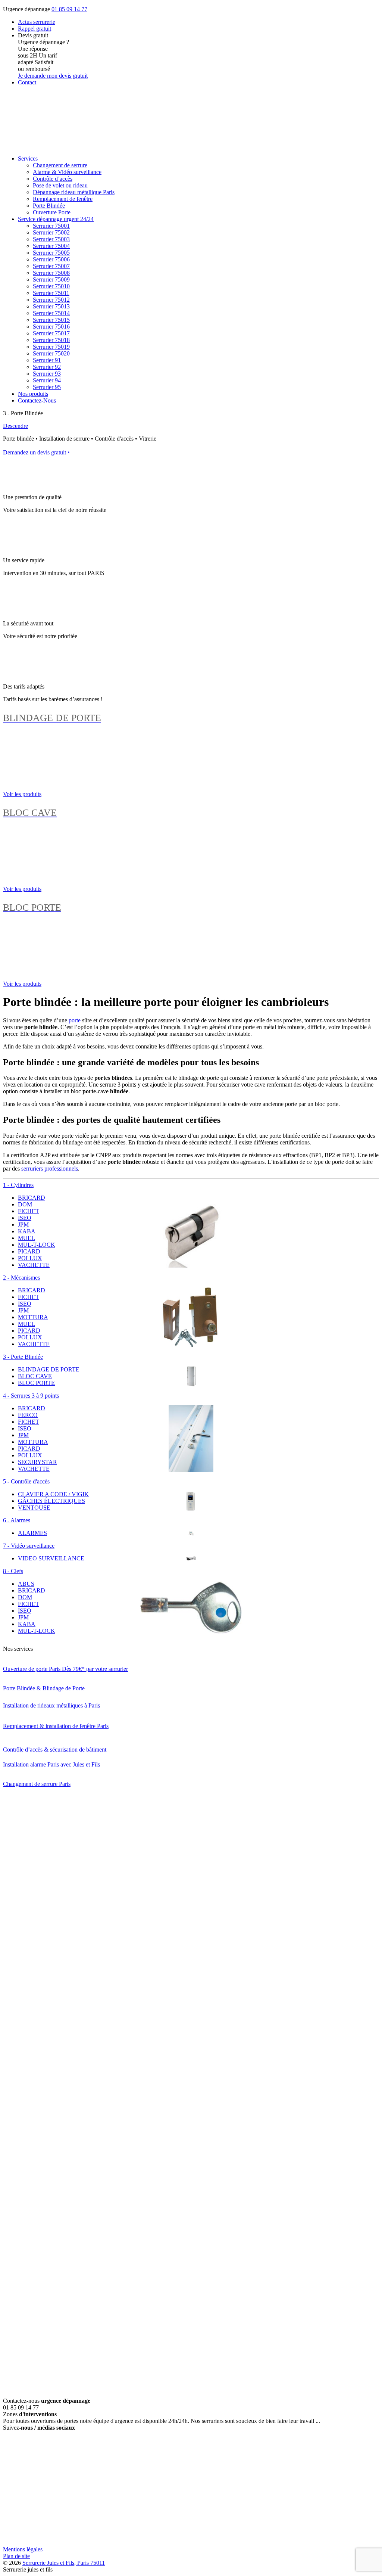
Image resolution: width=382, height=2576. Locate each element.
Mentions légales (23, 2549)
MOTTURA (33, 1317)
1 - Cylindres (18, 1185)
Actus (37, 22)
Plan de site (16, 2556)
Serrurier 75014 (51, 313)
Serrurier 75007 (51, 266)
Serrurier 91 (47, 360)
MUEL (26, 1238)
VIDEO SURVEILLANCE (51, 1558)
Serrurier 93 (47, 374)
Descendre (15, 426)
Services (28, 159)
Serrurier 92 (47, 367)
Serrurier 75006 (51, 259)
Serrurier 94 (47, 380)
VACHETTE (34, 1265)
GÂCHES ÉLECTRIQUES (51, 1501)
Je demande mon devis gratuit (53, 76)
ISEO (25, 1218)
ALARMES (32, 1533)
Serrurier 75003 (51, 239)
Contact (27, 82)
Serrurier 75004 (51, 246)
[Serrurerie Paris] (59, 146)
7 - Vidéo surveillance (29, 1546)
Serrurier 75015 (51, 320)
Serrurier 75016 (51, 327)
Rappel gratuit (35, 29)
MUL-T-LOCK (37, 1245)
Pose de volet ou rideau (60, 185)
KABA (27, 1231)
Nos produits (33, 394)
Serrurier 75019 (51, 347)
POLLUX (30, 1258)
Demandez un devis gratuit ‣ (36, 452)
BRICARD (32, 1198)
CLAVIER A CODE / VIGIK (53, 1494)
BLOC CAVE (35, 1376)
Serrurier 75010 (51, 286)
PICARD (29, 1251)
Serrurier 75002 (51, 232)
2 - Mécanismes (21, 1278)
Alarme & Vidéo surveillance (67, 172)
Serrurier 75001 (51, 226)
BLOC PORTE (36, 1383)
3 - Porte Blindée (23, 1357)
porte (75, 1020)
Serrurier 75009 (51, 279)
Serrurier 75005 (51, 253)
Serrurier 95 (47, 387)
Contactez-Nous (37, 400)
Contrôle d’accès (53, 179)
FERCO (28, 1415)
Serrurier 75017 (51, 333)
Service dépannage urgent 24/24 (56, 219)
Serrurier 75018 (51, 340)
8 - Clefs (13, 1571)
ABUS (26, 1584)
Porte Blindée (49, 206)
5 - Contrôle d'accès (26, 1481)
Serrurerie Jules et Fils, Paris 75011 (64, 2563)
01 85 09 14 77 (69, 9)
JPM (23, 1225)
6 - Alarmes (17, 1520)
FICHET (29, 1211)
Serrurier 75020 (51, 353)
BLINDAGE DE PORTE (49, 1369)
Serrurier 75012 (51, 300)
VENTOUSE (34, 1508)
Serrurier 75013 (51, 306)
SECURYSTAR (37, 1462)
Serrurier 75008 (51, 273)
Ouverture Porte (52, 212)
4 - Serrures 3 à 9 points (31, 1396)
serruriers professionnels (50, 1169)
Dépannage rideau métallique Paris (74, 192)
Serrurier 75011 (51, 293)
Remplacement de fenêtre (63, 199)
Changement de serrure (60, 165)
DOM (25, 1204)
